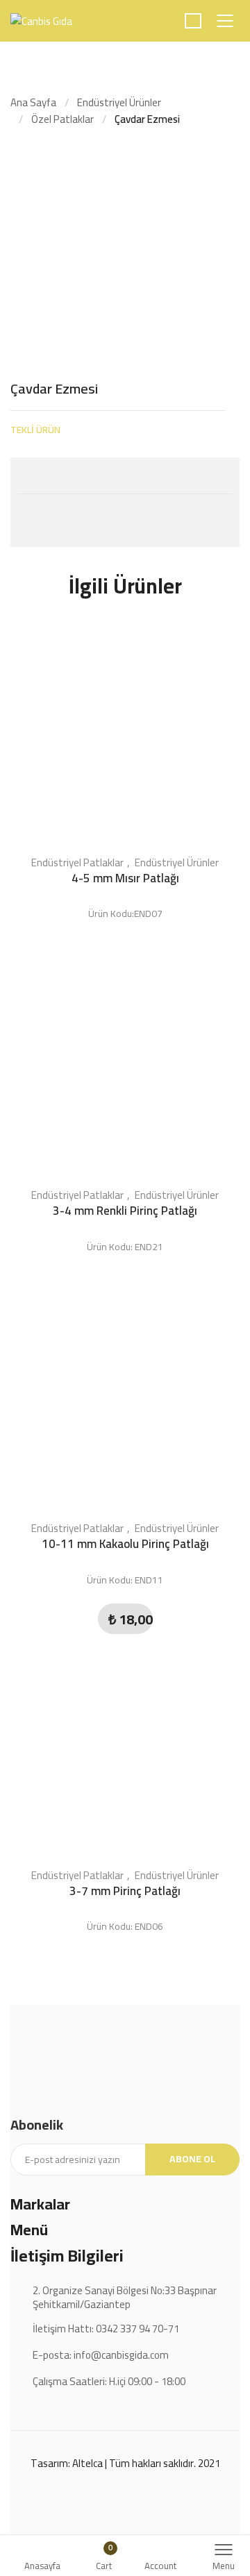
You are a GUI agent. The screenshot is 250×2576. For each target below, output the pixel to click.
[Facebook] (55, 474)
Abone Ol (192, 2159)
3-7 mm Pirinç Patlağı (125, 1891)
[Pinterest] (83, 474)
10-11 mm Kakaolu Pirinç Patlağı (125, 1544)
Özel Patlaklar (62, 119)
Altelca (87, 2463)
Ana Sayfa (33, 102)
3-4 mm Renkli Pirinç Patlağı (125, 1211)
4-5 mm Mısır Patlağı (125, 878)
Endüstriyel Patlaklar (77, 862)
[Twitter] (27, 474)
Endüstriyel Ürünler (119, 102)
